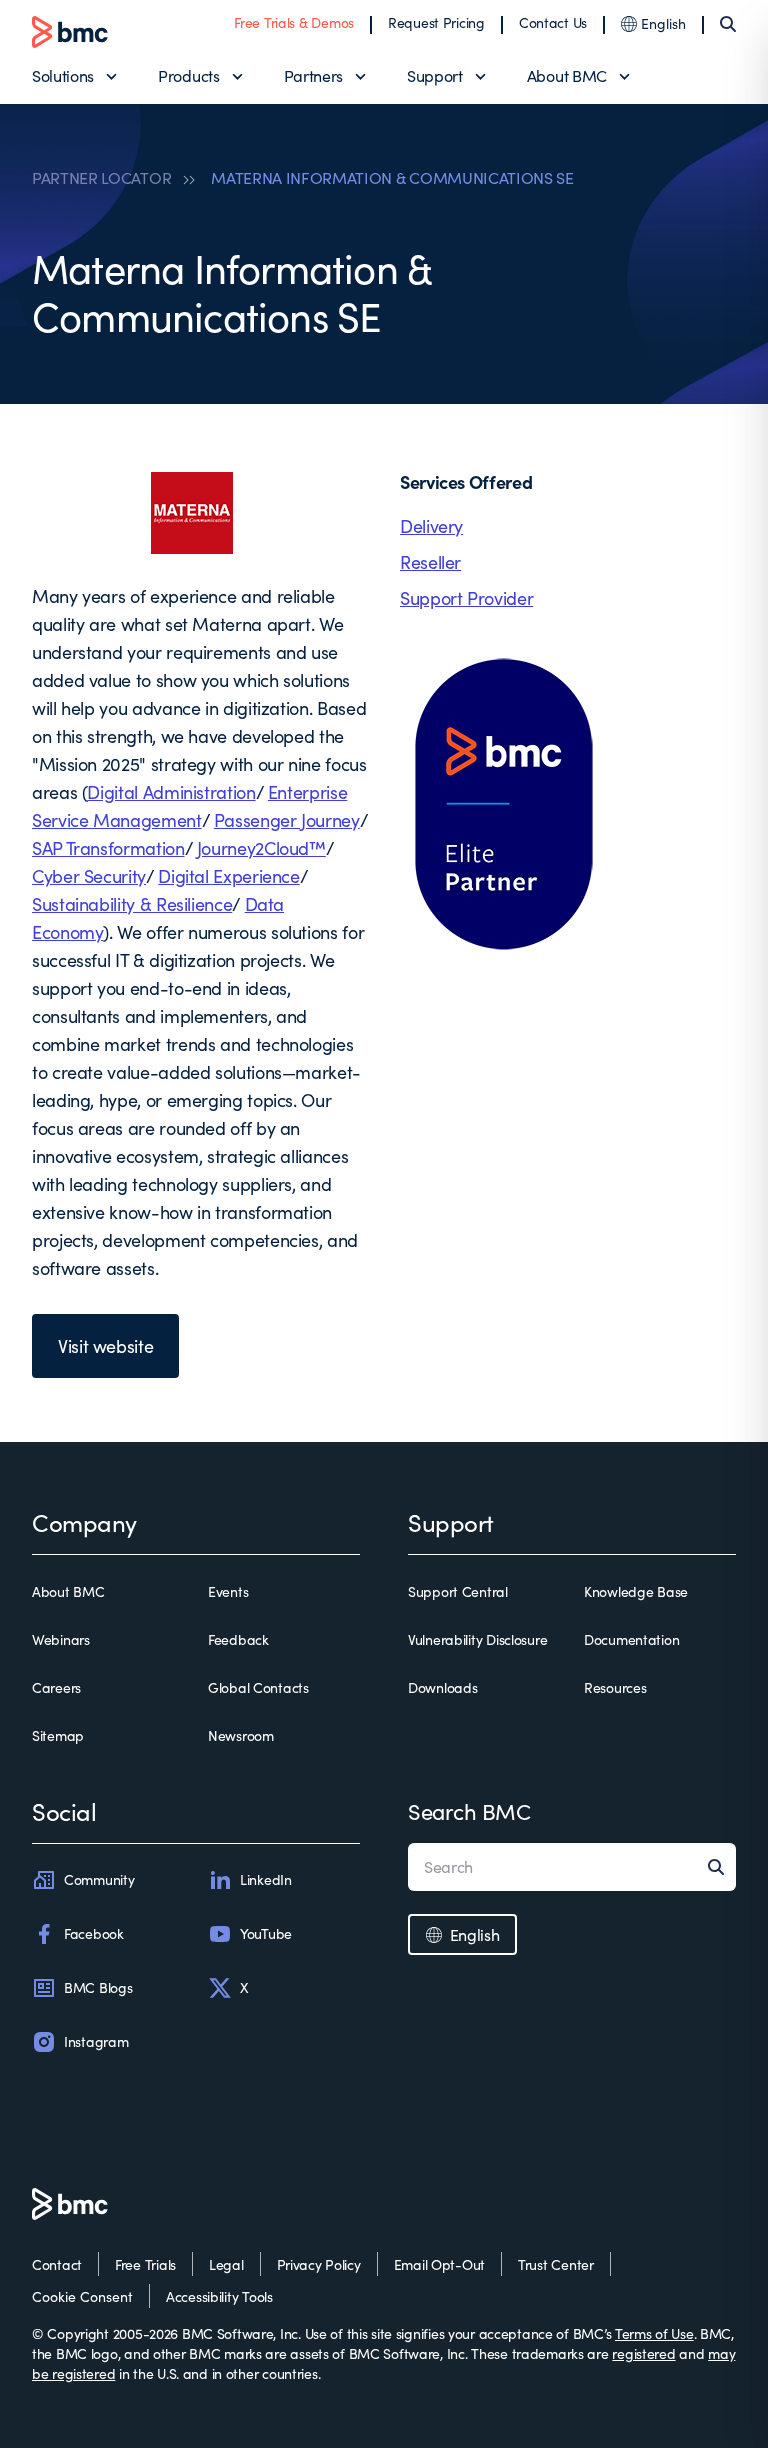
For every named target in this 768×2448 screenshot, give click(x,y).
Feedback (238, 1639)
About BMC (567, 75)
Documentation (631, 1639)
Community (99, 1879)
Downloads (442, 1687)
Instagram (96, 2041)
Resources (615, 1687)
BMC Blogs (98, 1987)
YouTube (266, 1933)
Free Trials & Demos (294, 22)
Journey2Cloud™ (261, 848)
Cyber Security (89, 876)
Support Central (458, 1591)
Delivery (431, 526)
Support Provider (466, 598)
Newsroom (241, 1735)
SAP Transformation (108, 848)
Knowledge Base (636, 1591)
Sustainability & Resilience (132, 904)
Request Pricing (436, 22)
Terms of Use (654, 2333)
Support (435, 75)
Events (228, 1591)
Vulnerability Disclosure (477, 1639)
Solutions (63, 75)
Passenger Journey (287, 820)
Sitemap (58, 1735)
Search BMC (469, 1811)
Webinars (61, 1639)
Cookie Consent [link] (82, 2296)
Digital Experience (229, 876)
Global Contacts (258, 1687)
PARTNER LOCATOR (101, 178)
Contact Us (553, 22)
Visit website (105, 1346)
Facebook (94, 1933)
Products (188, 75)
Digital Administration (171, 792)
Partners (313, 75)
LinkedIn (266, 1879)
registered (643, 2353)
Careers (56, 1687)
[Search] (728, 24)
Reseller (430, 562)
